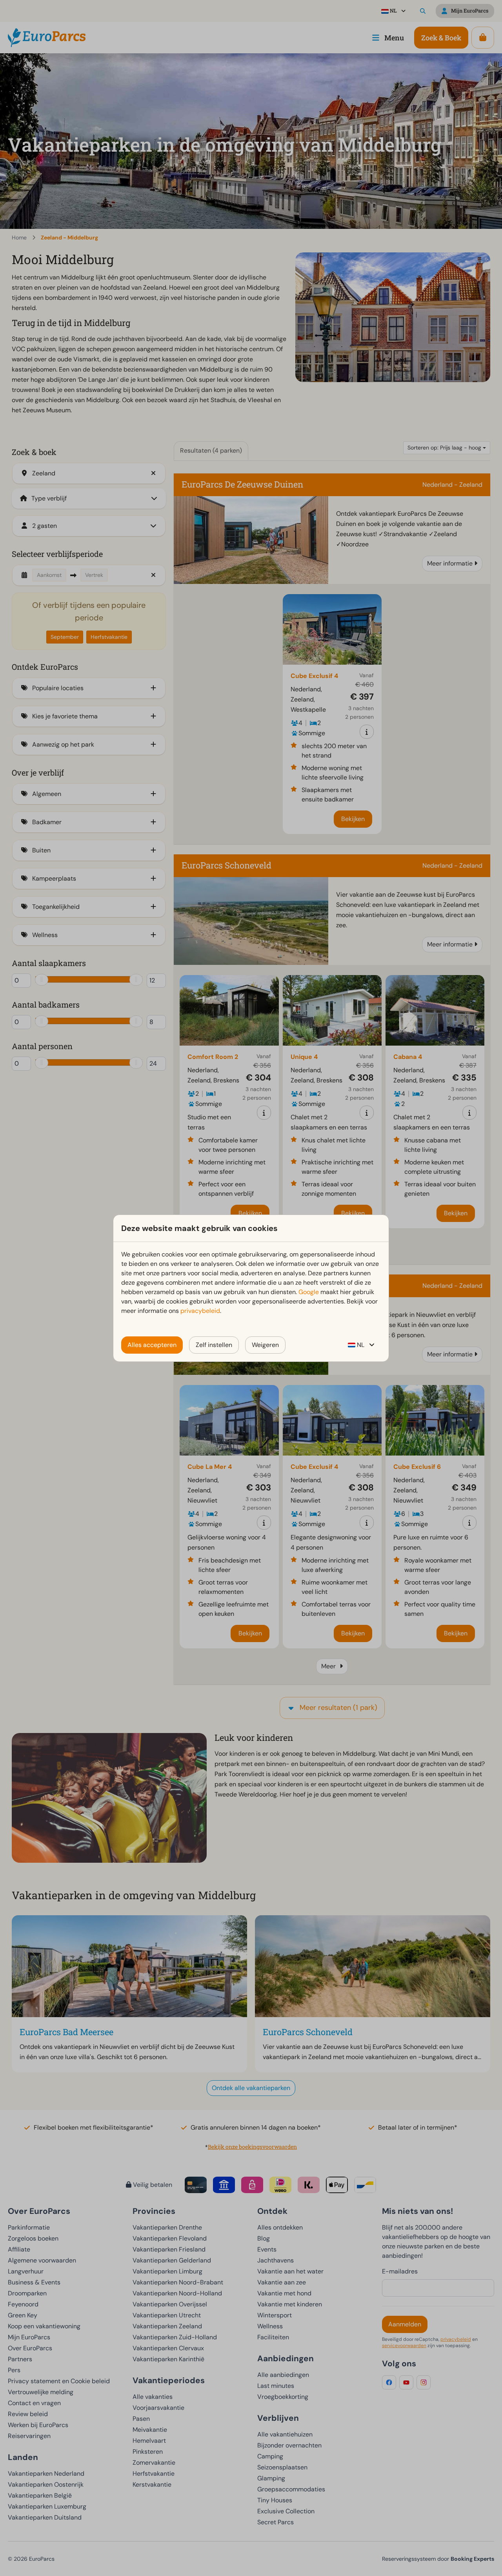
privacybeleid (200, 1311)
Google (309, 1292)
